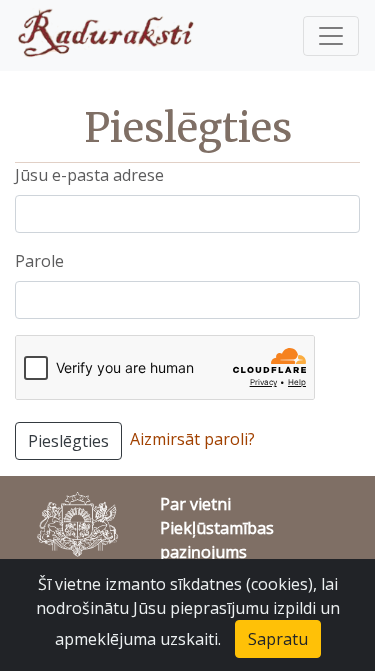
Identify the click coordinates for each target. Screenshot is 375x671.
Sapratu (278, 639)
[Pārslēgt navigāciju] (331, 36)
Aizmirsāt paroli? (192, 439)
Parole (39, 261)
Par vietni (195, 504)
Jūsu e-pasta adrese (89, 175)
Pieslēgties (68, 441)
